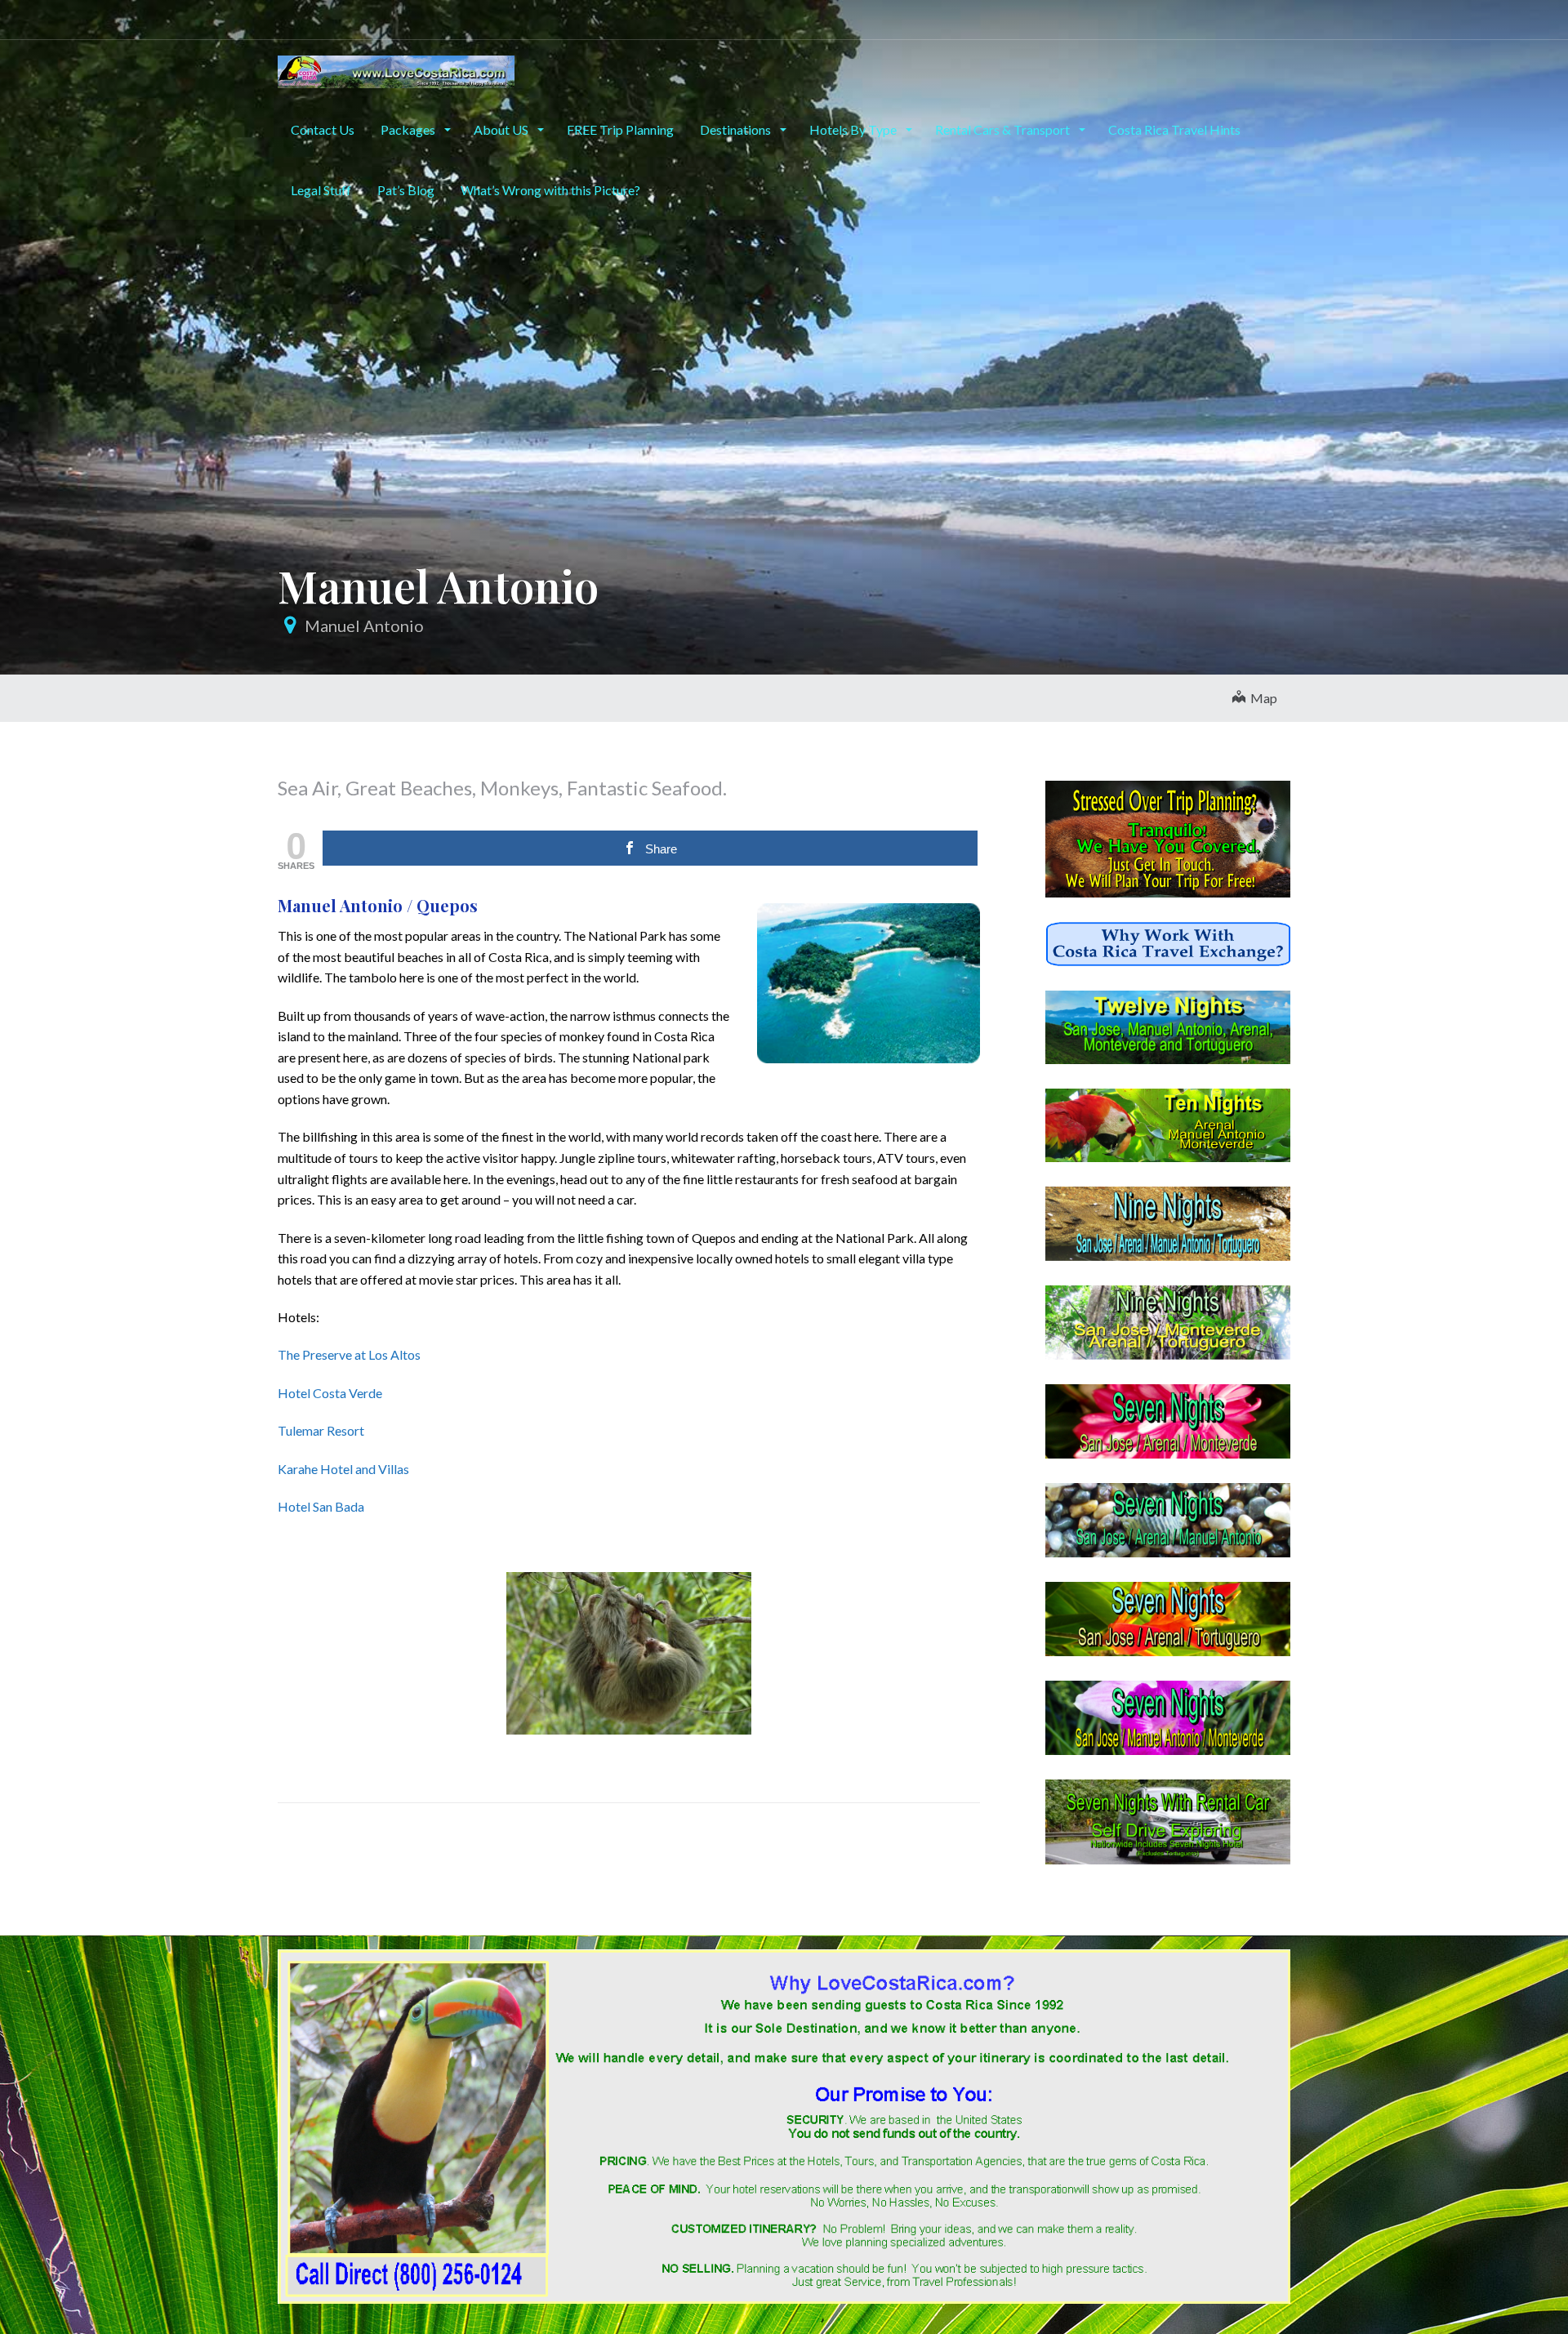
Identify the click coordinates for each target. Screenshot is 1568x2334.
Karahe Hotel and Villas (343, 1469)
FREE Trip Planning (620, 129)
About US (502, 129)
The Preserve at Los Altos (349, 1354)
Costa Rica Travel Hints (1174, 129)
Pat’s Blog (406, 190)
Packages (409, 129)
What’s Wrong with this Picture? (550, 190)
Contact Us (323, 129)
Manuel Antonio (364, 626)
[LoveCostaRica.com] (396, 69)
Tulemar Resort (321, 1430)
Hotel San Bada (321, 1506)
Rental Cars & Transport (1004, 129)
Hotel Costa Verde (330, 1393)
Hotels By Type (854, 129)
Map (1261, 698)
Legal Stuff (321, 190)
